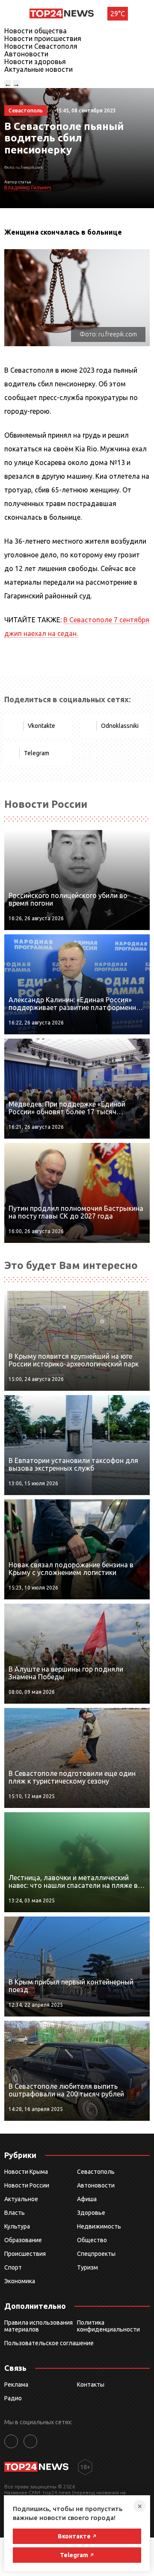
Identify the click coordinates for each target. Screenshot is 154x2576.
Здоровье (91, 2213)
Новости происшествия (43, 38)
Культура (17, 2226)
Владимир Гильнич (28, 187)
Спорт (13, 2267)
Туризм (87, 2267)
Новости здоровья (35, 62)
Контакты (91, 2385)
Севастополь (96, 2172)
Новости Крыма (26, 2172)
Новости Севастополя (41, 46)
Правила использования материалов (38, 2326)
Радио (13, 2398)
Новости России (27, 2185)
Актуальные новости (38, 69)
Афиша (87, 2199)
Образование (23, 2240)
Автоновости (26, 54)
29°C (118, 14)
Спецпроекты (96, 2254)
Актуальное (21, 2199)
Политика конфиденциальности (108, 2326)
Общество (92, 2240)
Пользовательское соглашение (49, 2343)
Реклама (16, 2385)
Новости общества (36, 31)
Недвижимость (99, 2226)
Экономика (20, 2281)
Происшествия (25, 2254)
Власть (15, 2213)
